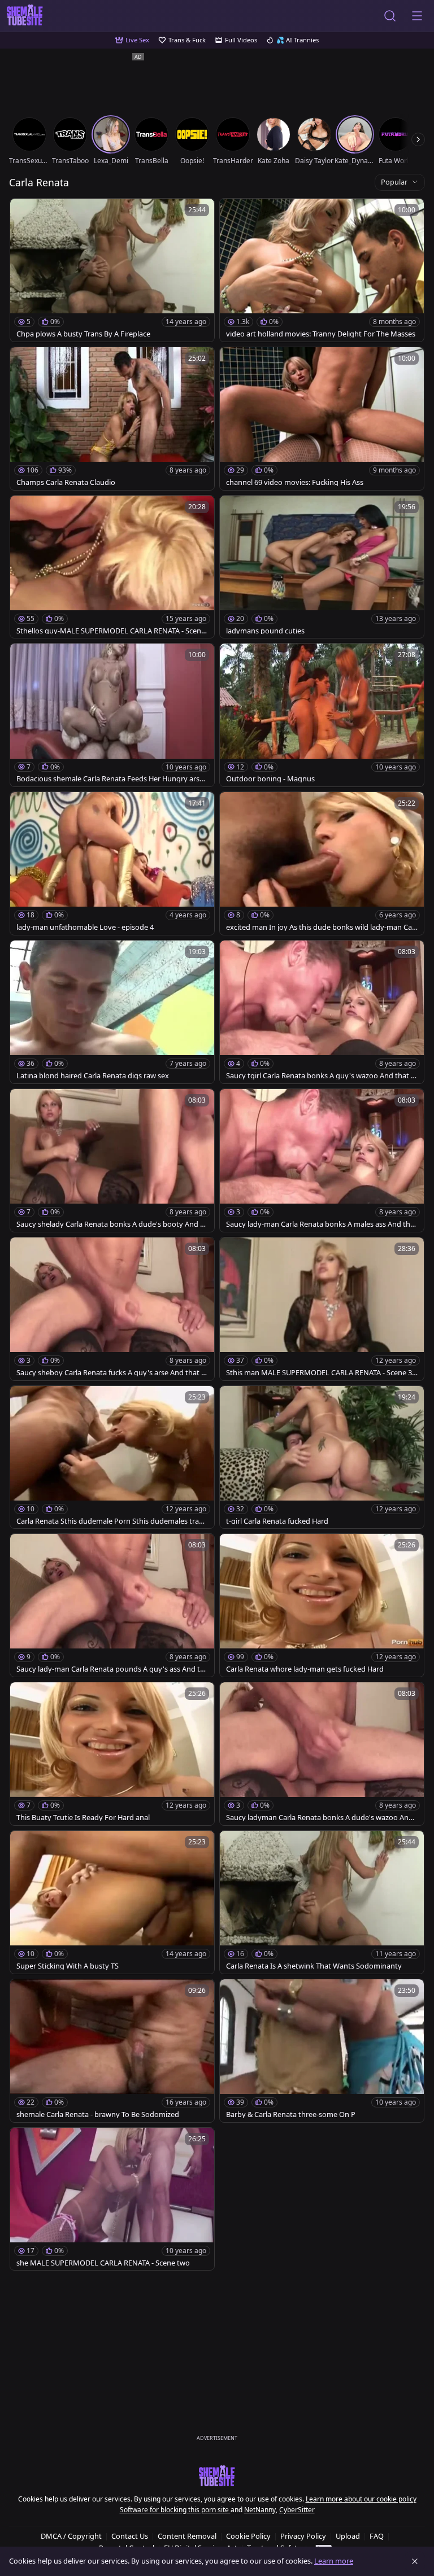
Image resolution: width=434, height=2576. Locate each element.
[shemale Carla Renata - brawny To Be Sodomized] (112, 2051)
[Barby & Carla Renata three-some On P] (322, 2051)
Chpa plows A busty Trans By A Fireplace (83, 334)
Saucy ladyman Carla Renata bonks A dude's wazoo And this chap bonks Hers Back (322, 1818)
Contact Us (130, 2536)
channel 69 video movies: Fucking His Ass (295, 482)
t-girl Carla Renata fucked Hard (277, 1521)
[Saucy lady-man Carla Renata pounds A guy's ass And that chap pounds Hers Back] (112, 1605)
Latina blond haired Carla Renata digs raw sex (93, 1076)
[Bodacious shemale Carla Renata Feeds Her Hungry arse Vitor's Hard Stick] (112, 715)
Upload (348, 2536)
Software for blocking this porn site (175, 2510)
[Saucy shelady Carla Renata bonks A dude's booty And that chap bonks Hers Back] (112, 1160)
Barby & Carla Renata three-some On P (291, 2114)
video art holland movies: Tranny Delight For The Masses (321, 334)
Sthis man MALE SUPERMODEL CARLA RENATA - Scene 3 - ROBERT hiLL (321, 1373)
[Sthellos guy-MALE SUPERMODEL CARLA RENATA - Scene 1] (112, 567)
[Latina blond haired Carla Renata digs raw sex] (112, 1012)
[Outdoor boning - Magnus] (322, 715)
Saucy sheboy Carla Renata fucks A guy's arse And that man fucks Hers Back (112, 1373)
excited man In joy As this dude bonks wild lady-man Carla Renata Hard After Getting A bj (321, 927)
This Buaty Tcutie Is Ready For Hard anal (83, 1818)
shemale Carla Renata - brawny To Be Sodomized (98, 2114)
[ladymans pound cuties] (322, 567)
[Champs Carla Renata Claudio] (112, 419)
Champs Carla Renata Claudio (66, 482)
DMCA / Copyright (71, 2536)
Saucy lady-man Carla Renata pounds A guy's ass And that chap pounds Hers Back (110, 1669)
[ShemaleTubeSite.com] (25, 16)
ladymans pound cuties (265, 631)
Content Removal (187, 2536)
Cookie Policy (248, 2536)
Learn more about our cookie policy (361, 2499)
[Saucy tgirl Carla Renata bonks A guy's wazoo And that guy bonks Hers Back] (322, 1012)
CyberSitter (297, 2510)
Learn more (334, 2561)
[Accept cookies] (415, 2561)
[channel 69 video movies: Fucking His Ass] (322, 419)
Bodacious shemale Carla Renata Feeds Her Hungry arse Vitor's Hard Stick (110, 779)
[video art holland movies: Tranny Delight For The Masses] (322, 270)
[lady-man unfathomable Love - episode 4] (112, 863)
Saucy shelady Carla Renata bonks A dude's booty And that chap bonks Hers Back (112, 1224)
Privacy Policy (303, 2536)
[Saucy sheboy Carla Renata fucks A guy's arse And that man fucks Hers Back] (112, 1309)
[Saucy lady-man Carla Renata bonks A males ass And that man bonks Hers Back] (322, 1160)
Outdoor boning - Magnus (270, 779)
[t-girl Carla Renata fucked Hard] (322, 1457)
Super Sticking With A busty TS (68, 1966)
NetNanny (260, 2510)
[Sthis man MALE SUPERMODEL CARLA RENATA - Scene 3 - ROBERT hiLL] (322, 1309)
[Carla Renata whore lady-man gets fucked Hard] (322, 1605)
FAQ (377, 2536)
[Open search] (390, 16)
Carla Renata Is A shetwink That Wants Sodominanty (314, 1966)
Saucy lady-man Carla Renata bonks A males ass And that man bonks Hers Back (322, 1224)
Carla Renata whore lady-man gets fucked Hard (305, 1669)
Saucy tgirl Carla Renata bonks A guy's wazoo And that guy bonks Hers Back (321, 1076)
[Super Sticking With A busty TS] (112, 1902)
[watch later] (24, 212)
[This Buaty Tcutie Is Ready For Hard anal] (112, 1754)
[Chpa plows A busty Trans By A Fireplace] (112, 270)
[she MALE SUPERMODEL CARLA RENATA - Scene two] (112, 2199)
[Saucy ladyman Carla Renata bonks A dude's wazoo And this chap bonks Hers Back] (322, 1754)
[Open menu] (417, 16)
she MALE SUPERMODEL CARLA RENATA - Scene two (103, 2263)
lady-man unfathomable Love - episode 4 (85, 927)
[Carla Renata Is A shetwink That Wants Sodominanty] (322, 1902)
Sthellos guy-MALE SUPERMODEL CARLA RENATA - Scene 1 (111, 631)
